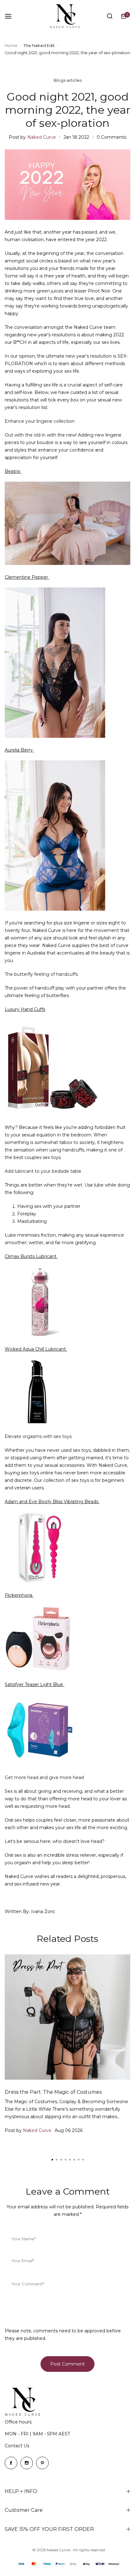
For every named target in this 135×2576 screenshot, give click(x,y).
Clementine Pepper (27, 577)
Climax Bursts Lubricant (31, 1256)
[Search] (110, 16)
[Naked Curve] (67, 16)
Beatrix (13, 471)
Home (11, 45)
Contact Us (17, 2446)
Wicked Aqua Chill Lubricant (36, 1349)
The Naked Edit (39, 45)
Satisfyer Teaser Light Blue (35, 1684)
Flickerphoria (19, 1595)
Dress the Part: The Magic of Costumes (53, 2092)
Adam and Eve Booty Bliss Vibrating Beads (52, 1502)
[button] (83, 2160)
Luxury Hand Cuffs (25, 1009)
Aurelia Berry (19, 750)
